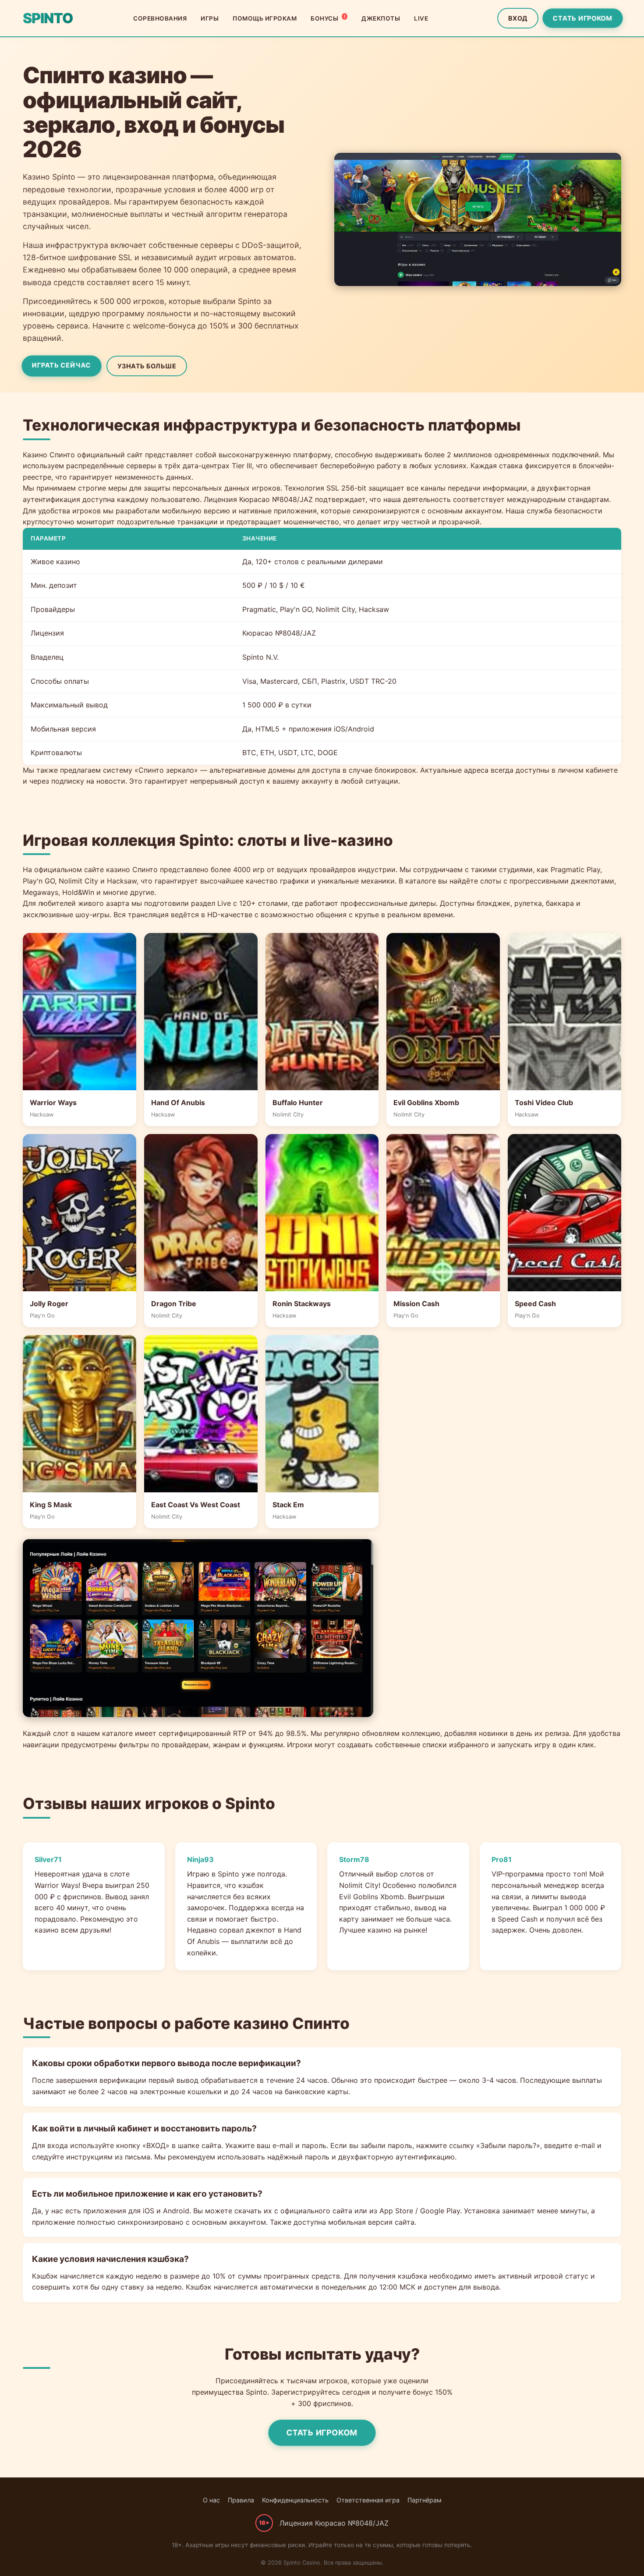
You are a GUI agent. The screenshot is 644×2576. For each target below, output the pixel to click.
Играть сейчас (61, 365)
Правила (241, 2500)
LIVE (421, 18)
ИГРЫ (210, 18)
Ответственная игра (368, 2500)
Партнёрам (425, 2500)
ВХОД (518, 18)
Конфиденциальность (295, 2500)
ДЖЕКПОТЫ (381, 18)
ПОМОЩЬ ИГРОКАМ (265, 18)
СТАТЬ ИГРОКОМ (582, 18)
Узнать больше (147, 366)
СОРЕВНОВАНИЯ (160, 18)
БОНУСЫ (328, 18)
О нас (211, 2500)
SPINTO (48, 18)
